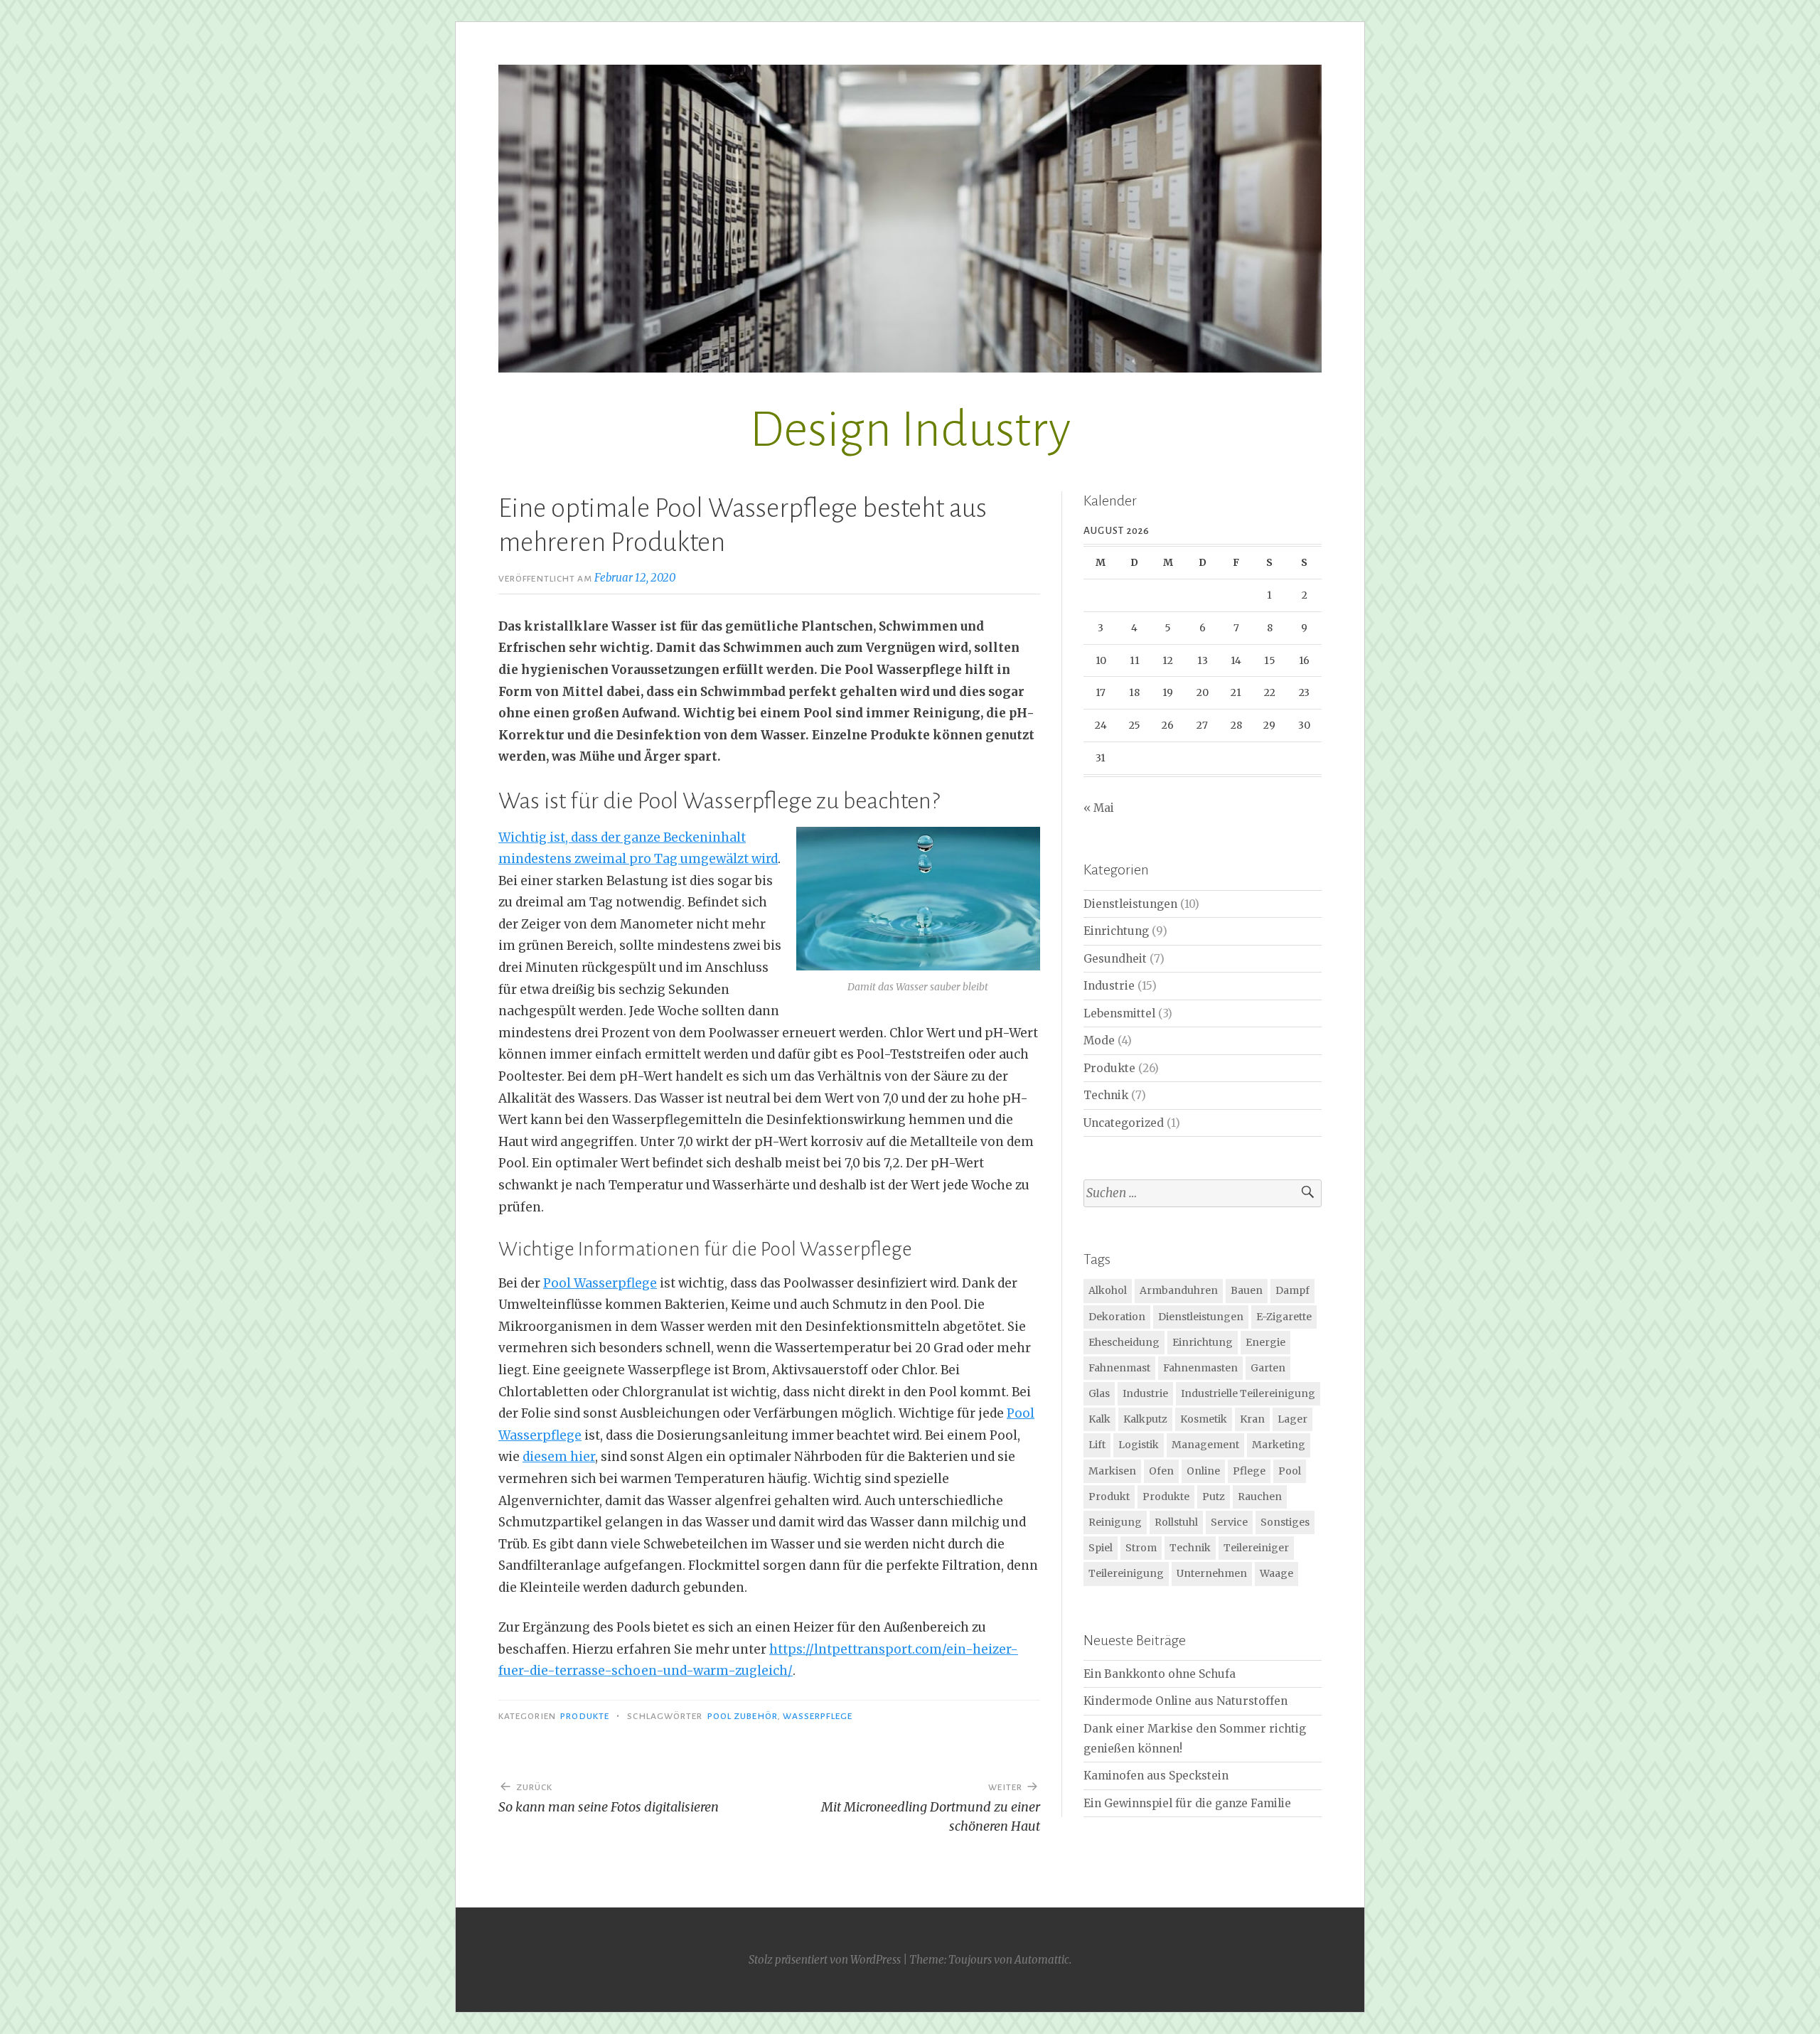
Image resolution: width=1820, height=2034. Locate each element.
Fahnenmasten (1200, 1368)
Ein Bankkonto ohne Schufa (1160, 1674)
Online (1203, 1471)
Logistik (1139, 1445)
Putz (1214, 1497)
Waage (1276, 1573)
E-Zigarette (1284, 1317)
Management (1205, 1445)
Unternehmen (1212, 1573)
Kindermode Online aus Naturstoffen (1185, 1701)
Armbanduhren (1179, 1290)
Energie (1265, 1342)
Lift (1097, 1445)
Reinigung (1115, 1522)
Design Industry (910, 430)
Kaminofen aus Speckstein (1156, 1776)
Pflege (1249, 1471)
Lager (1292, 1419)
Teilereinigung (1126, 1573)
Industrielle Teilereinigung (1248, 1393)
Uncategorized (1124, 1123)
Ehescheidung (1124, 1342)
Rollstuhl (1176, 1522)
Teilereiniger (1256, 1548)
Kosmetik (1204, 1419)
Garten (1268, 1368)
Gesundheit (1115, 959)
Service (1229, 1522)
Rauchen (1260, 1497)
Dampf (1292, 1290)
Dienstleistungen (1130, 904)
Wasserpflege (818, 1716)
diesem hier (559, 1457)
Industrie (1109, 986)
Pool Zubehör (743, 1716)
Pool (1290, 1471)
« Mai (1099, 808)
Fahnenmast (1119, 1368)
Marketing (1279, 1445)
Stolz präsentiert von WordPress (825, 1960)
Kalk (1099, 1419)
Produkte (585, 1716)
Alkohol (1108, 1290)
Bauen (1247, 1290)
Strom (1141, 1548)
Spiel (1101, 1548)
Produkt (1109, 1497)
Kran (1252, 1419)
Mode (1099, 1040)
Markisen (1112, 1471)
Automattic (1042, 1960)
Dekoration (1117, 1317)
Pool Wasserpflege (600, 1283)
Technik (1106, 1095)
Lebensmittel (1119, 1013)
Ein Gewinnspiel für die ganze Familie (1187, 1803)
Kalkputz (1145, 1419)
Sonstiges (1285, 1522)
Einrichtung (1116, 931)
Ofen (1161, 1471)
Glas (1099, 1393)
